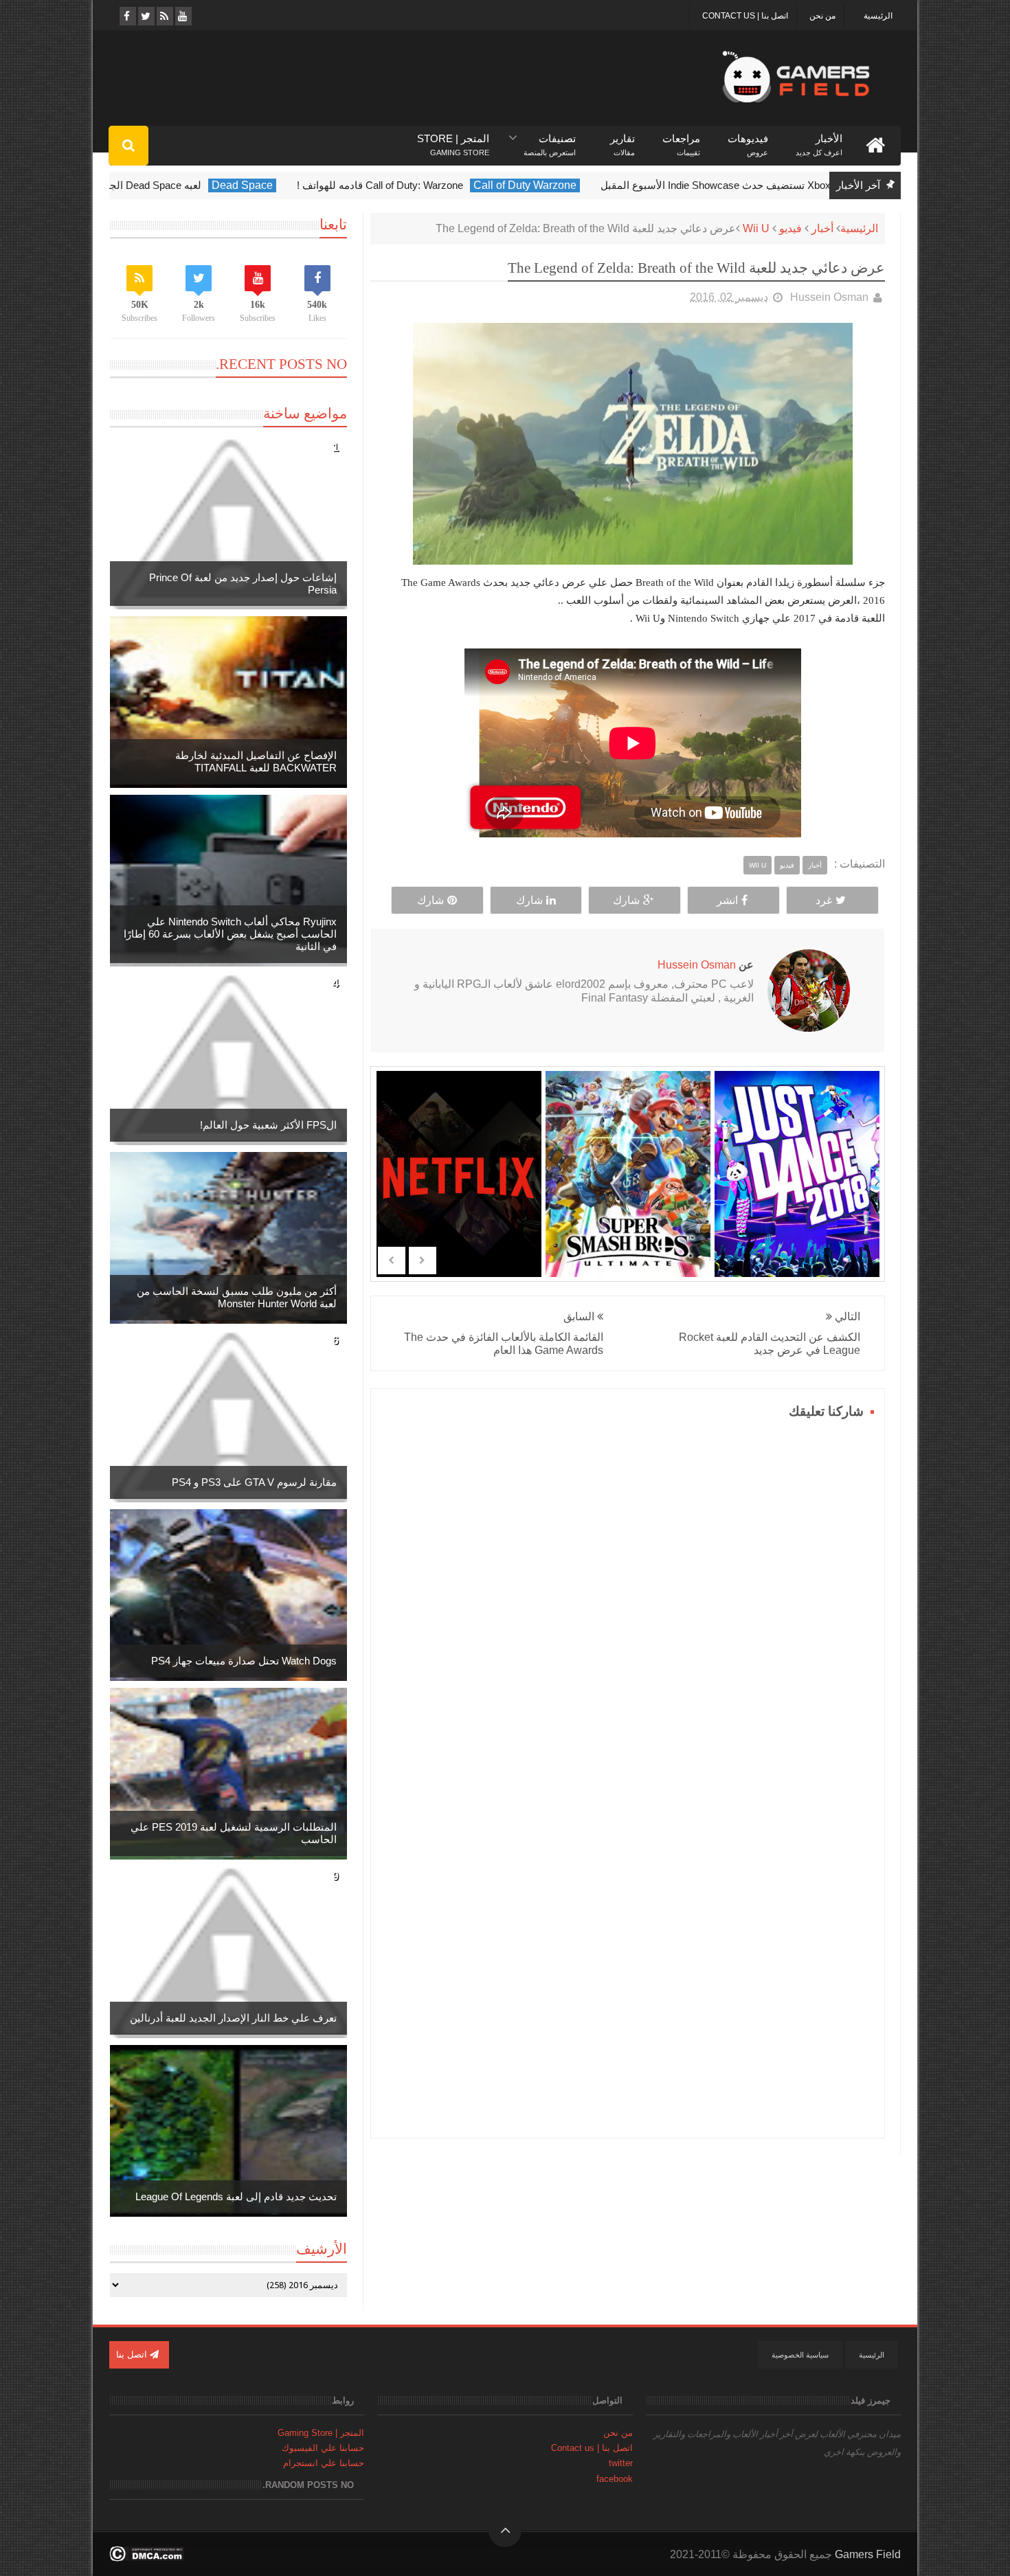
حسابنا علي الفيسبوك (323, 2448)
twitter (621, 2463)
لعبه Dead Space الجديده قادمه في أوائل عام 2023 (270, 185)
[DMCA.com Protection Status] (147, 2558)
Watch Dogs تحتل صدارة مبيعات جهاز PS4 (244, 1661)
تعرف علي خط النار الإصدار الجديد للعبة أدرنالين (233, 2018)
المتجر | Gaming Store (321, 2433)
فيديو (790, 228)
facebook (615, 2479)
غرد (824, 900)
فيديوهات (748, 139)
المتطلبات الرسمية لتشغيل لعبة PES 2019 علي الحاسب (234, 1833)
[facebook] (127, 16)
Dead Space (421, 185)
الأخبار (819, 139)
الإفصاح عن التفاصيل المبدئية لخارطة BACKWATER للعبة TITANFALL (256, 761)
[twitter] (145, 16)
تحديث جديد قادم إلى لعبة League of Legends (236, 2196)
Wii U (756, 228)
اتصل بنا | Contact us (745, 16)
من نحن (822, 16)
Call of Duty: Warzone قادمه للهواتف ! (559, 185)
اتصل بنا (133, 2354)
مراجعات (681, 139)
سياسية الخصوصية (800, 2355)
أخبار (822, 228)
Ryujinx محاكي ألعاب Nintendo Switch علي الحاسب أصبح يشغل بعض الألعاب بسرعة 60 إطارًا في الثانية (230, 934)
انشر (727, 900)
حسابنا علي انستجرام (324, 2463)
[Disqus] (628, 1595)
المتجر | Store (453, 139)
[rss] (164, 16)
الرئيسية (878, 16)
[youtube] (182, 16)
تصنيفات (550, 139)
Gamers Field (868, 2554)
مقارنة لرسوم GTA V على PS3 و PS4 (254, 1482)
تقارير (622, 139)
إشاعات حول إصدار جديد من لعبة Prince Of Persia (243, 584)
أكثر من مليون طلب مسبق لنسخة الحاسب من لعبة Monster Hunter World (237, 1297)
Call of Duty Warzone (704, 185)
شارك (626, 900)
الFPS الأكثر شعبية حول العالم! (268, 1125)
